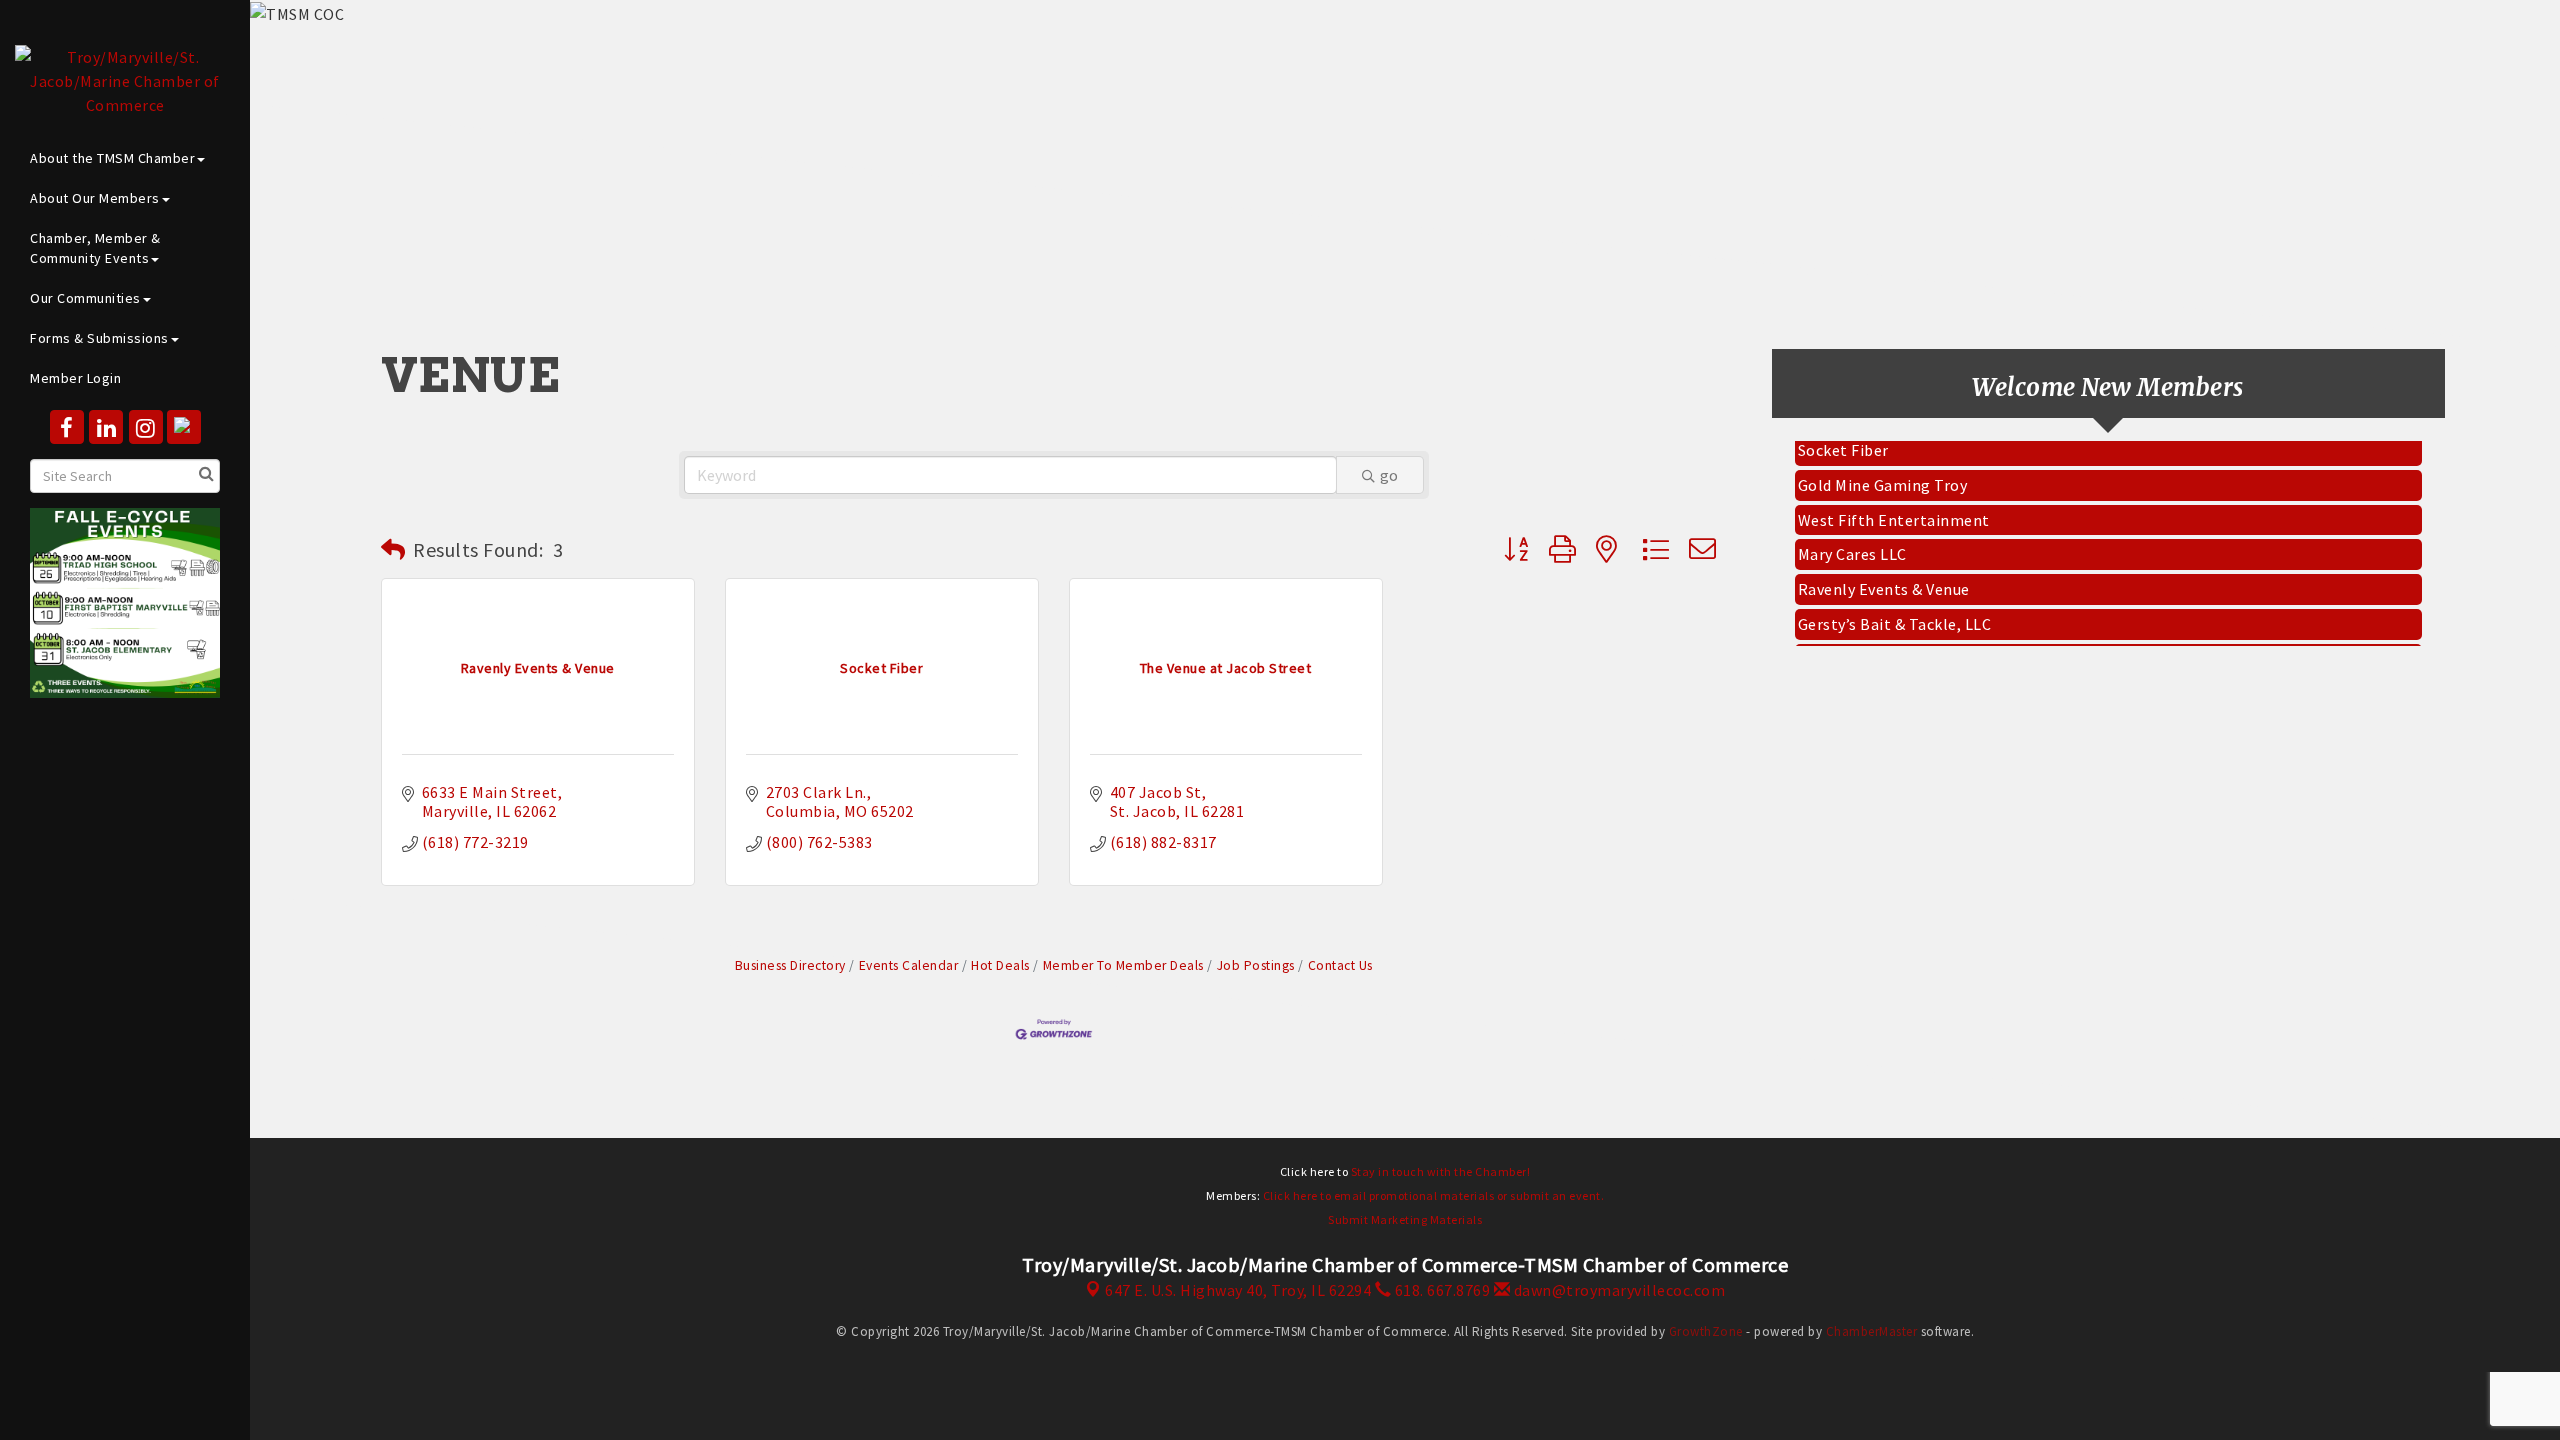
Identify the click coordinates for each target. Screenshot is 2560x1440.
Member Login (75, 378)
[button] (393, 550)
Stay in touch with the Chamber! (1441, 1171)
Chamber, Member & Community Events (95, 248)
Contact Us (1340, 965)
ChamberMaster (1872, 1331)
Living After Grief (1861, 646)
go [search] (1389, 475)
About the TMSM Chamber (112, 158)
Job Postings (1256, 965)
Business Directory (790, 965)
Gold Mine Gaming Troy (1883, 472)
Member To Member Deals (1123, 965)
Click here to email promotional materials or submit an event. (1434, 1195)
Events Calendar (908, 965)
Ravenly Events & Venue (1884, 576)
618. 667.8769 (1440, 1290)
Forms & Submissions (99, 338)
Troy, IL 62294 (1238, 1290)
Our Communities (85, 298)
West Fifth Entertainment (1894, 507)
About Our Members (95, 198)
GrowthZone (1706, 1331)
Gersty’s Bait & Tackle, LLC (1895, 611)
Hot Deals (1000, 965)
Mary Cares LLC (1852, 541)
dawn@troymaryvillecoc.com (1617, 1290)
